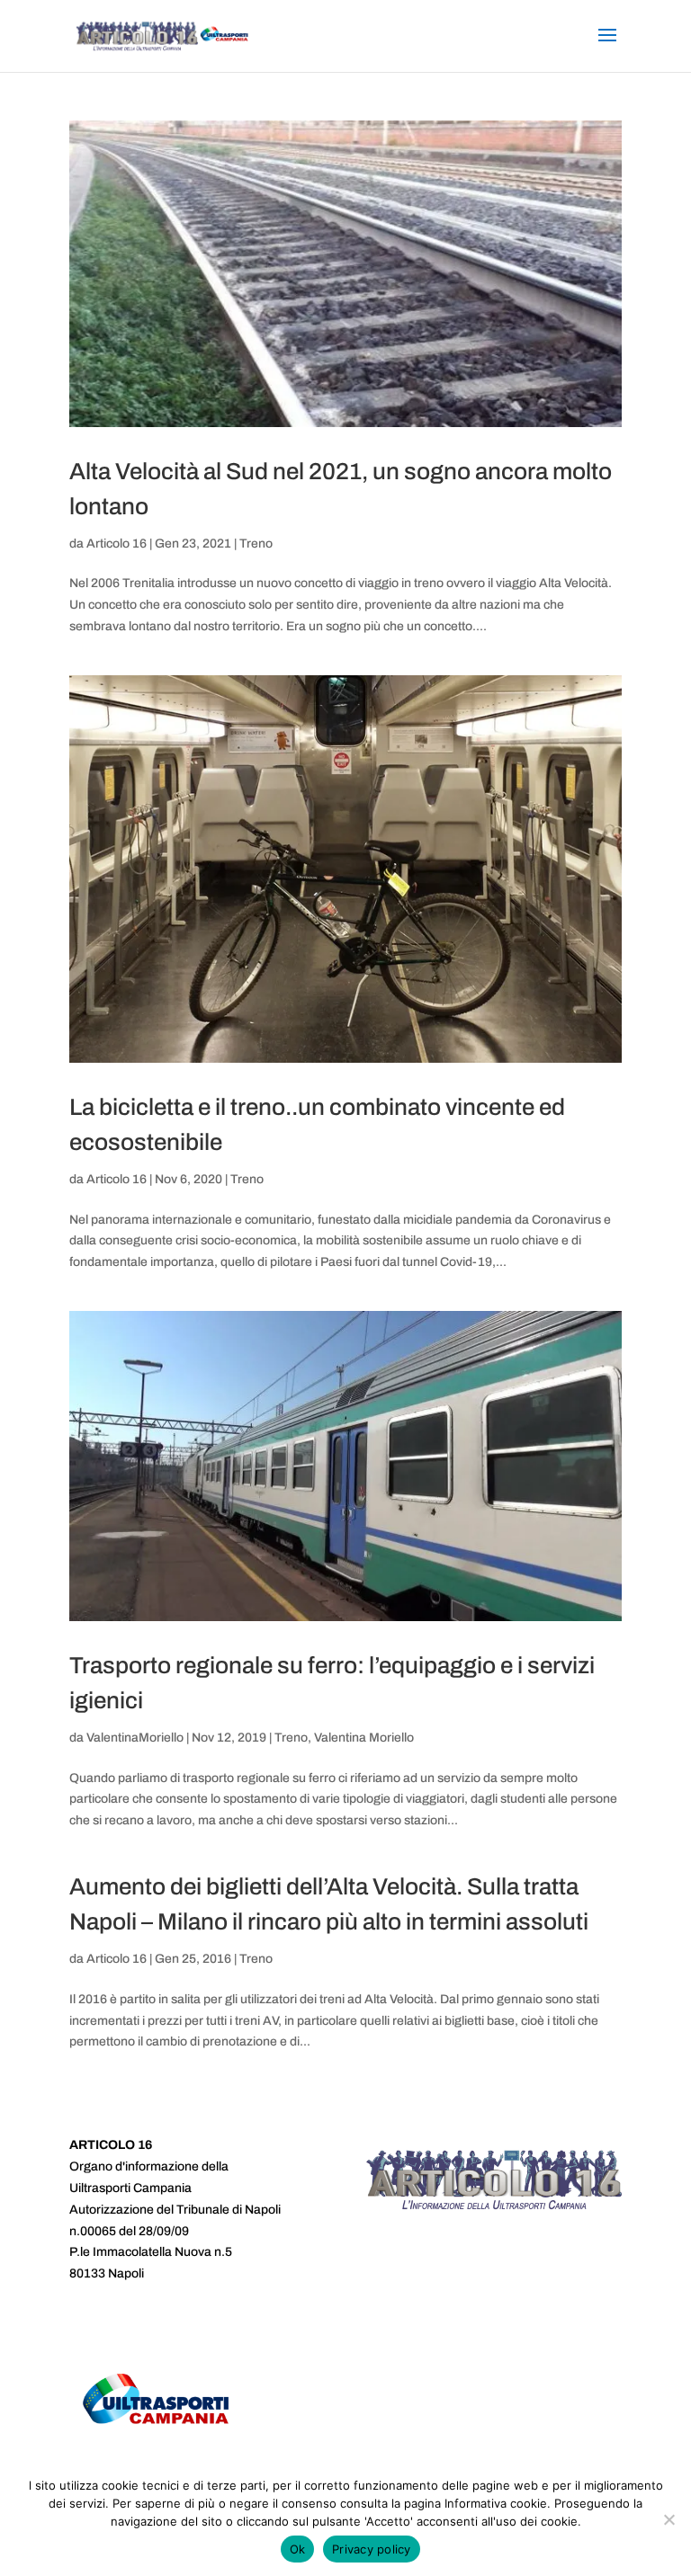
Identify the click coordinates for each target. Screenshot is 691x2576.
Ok (298, 2549)
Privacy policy (372, 2549)
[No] (669, 2519)
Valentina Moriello (364, 1738)
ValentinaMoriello (135, 1738)
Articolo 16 (117, 544)
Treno (256, 544)
